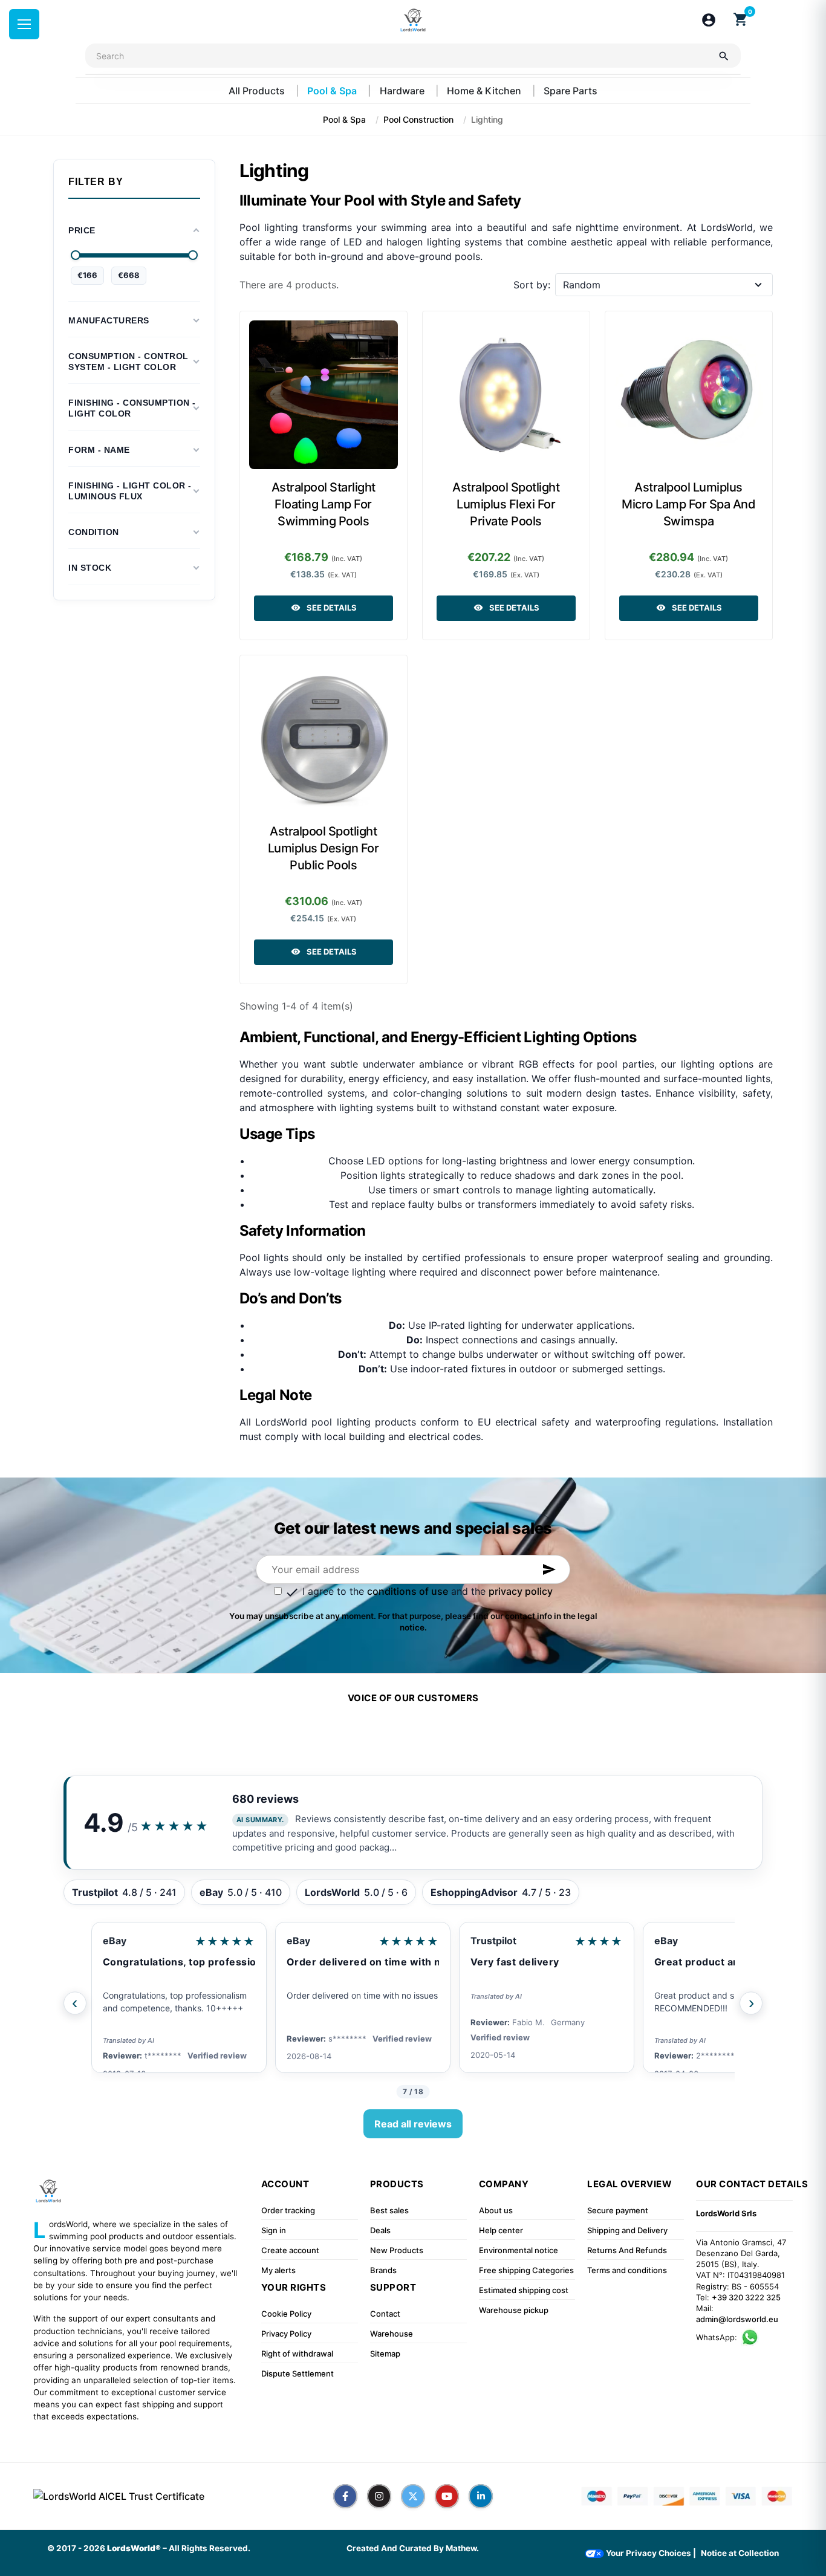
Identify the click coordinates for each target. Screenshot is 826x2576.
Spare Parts (571, 91)
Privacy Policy (286, 2334)
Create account (290, 2250)
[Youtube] (447, 2496)
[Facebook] (345, 2496)
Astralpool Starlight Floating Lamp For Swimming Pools (324, 504)
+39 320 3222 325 (746, 2297)
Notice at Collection (740, 2553)
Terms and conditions (627, 2270)
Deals (380, 2230)
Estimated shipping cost (524, 2290)
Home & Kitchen (485, 91)
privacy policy (521, 1591)
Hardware (403, 91)
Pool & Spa (333, 91)
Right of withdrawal (297, 2354)
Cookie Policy (286, 2314)
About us (496, 2210)
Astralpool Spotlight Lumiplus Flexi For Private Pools (506, 504)
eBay (115, 1941)
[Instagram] (379, 2496)
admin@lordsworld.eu (737, 2319)
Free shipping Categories (526, 2270)
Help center (501, 2230)
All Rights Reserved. (210, 2548)
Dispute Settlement (298, 2373)
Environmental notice (519, 2250)
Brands (383, 2270)
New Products (397, 2250)
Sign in (274, 2230)
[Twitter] (413, 2496)
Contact (385, 2314)
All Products (258, 91)
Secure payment (618, 2210)
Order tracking (288, 2210)
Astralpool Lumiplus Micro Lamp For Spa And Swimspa (688, 504)
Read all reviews (413, 2124)
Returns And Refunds (627, 2250)
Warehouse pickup (514, 2310)
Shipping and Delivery (627, 2230)
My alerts (278, 2270)
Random (582, 285)
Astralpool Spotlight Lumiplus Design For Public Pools (324, 848)
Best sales (389, 2210)
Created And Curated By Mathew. (413, 2548)
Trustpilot (493, 1941)
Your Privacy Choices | (650, 2553)
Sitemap (385, 2354)
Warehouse (392, 2334)
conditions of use (408, 1591)
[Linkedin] (481, 2496)
